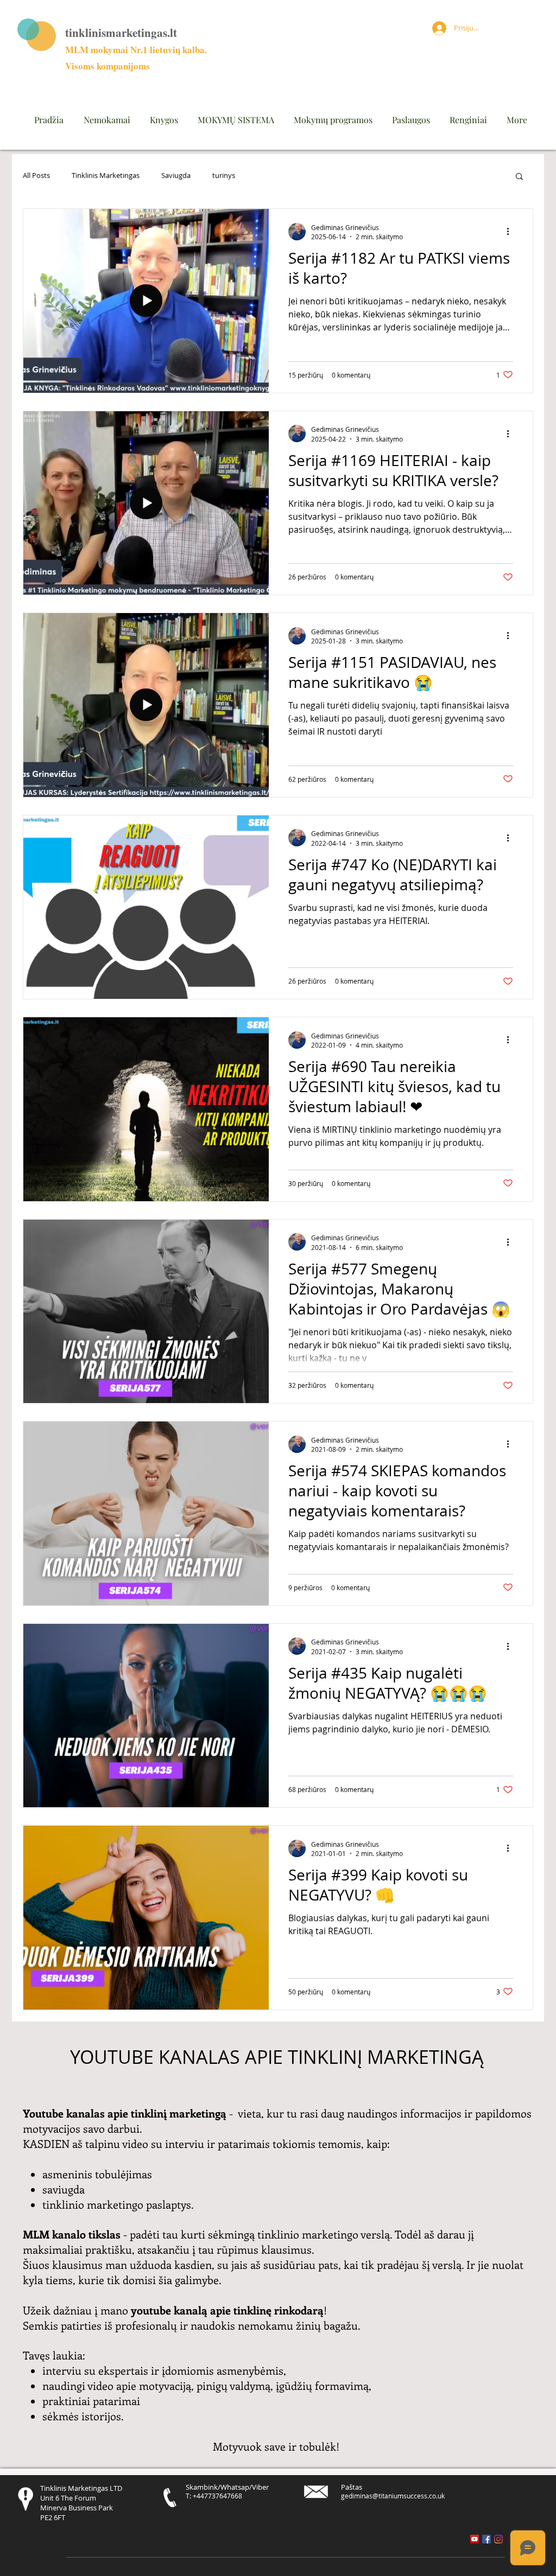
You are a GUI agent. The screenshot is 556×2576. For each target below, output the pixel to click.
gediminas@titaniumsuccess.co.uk (393, 2496)
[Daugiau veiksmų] (511, 232)
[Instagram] (498, 2539)
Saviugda (176, 176)
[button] (519, 177)
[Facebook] (486, 2539)
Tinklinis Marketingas (106, 176)
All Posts (36, 176)
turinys (224, 176)
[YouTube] (475, 2539)
